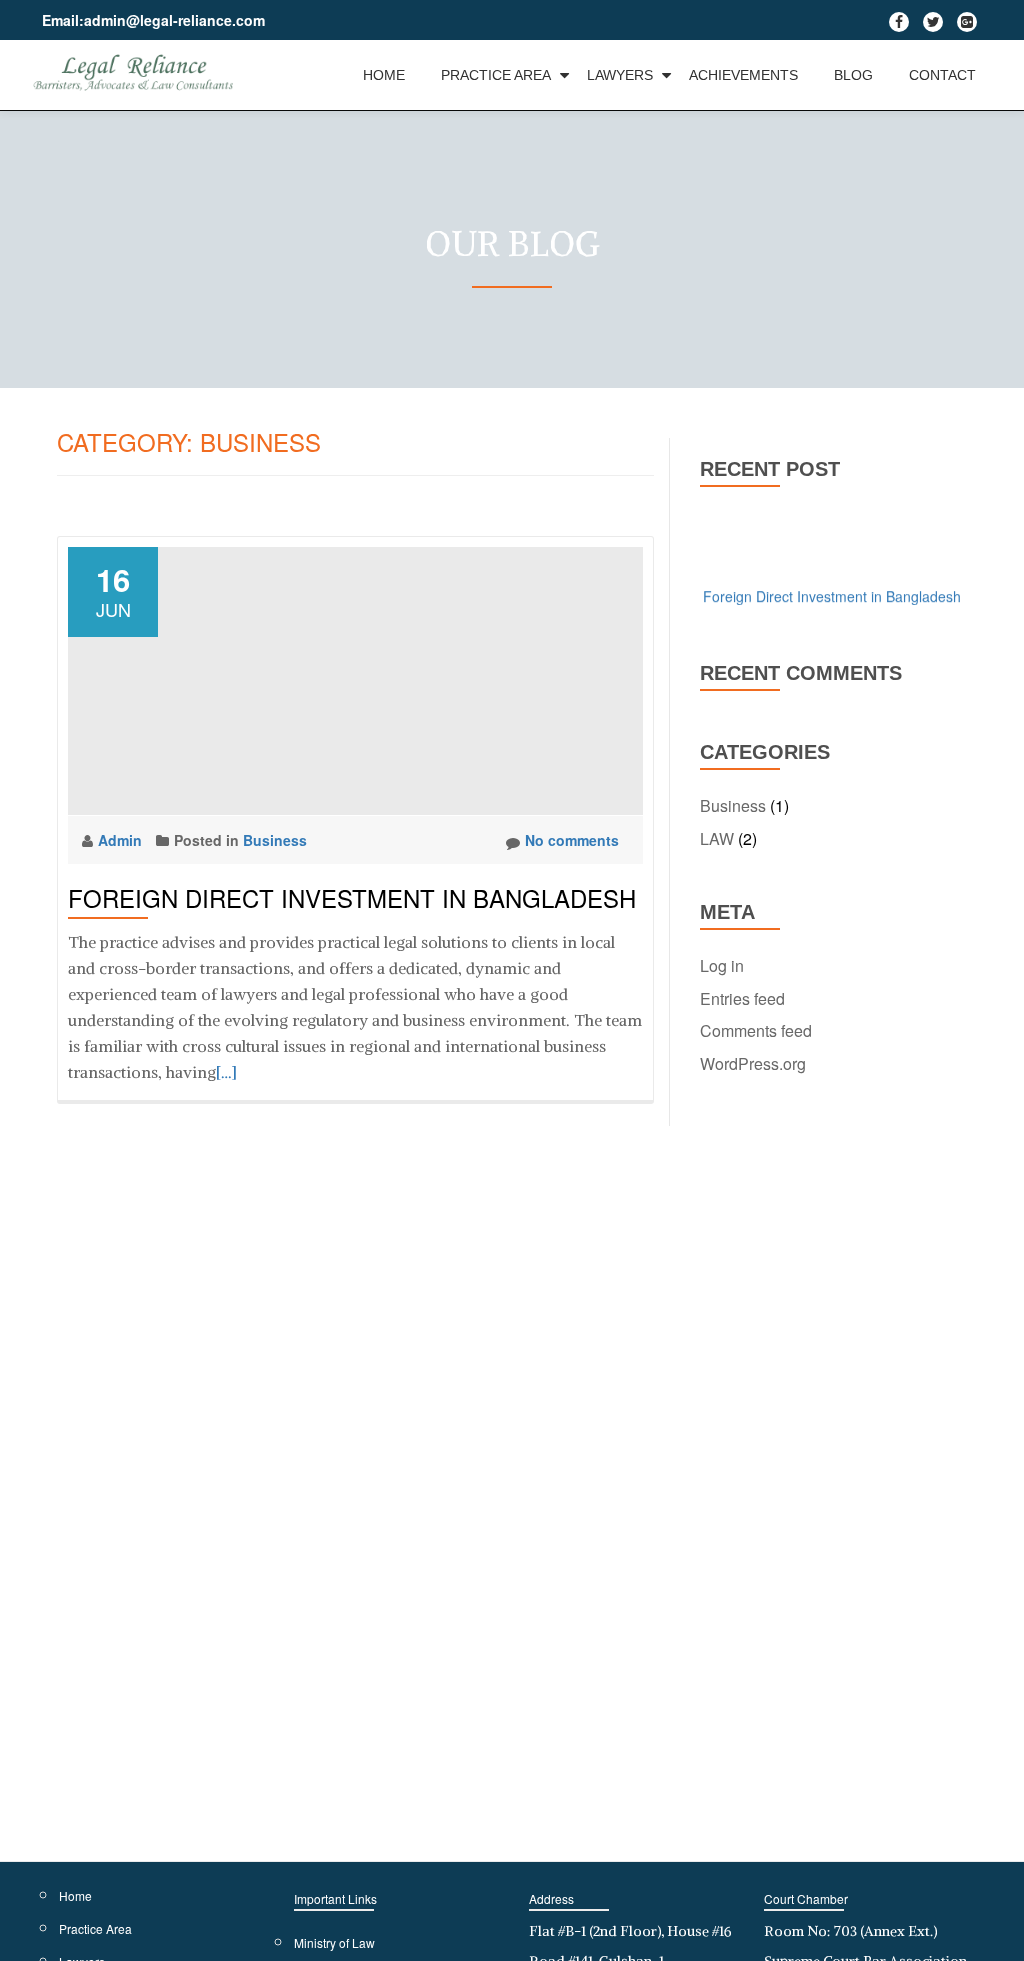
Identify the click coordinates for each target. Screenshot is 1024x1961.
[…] (226, 1072)
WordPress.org (753, 1063)
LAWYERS (620, 75)
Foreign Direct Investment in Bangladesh (352, 897)
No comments (572, 840)
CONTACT (942, 75)
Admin (122, 840)
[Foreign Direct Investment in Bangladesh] (355, 679)
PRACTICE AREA (496, 75)
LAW (717, 838)
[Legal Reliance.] (138, 75)
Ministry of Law (334, 1942)
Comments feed (756, 1030)
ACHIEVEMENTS (743, 75)
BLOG (853, 75)
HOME (384, 75)
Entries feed (742, 998)
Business (275, 840)
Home (75, 1895)
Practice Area (95, 1928)
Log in (722, 965)
